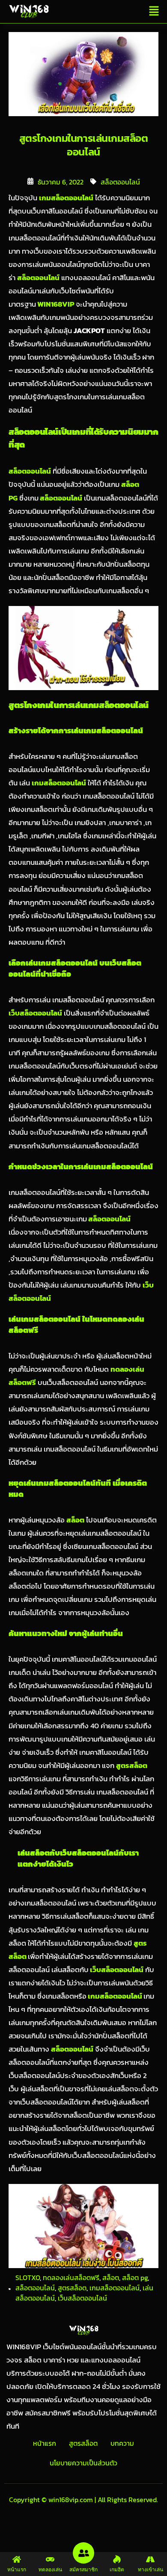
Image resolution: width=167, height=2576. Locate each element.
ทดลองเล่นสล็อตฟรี (71, 2277)
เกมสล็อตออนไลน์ (115, 1996)
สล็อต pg (135, 2277)
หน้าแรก (45, 2443)
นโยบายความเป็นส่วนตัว (83, 2463)
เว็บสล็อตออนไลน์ (116, 1970)
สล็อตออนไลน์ (120, 182)
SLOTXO (28, 2277)
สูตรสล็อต (72, 2288)
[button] (154, 12)
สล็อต (111, 2277)
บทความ (122, 2443)
